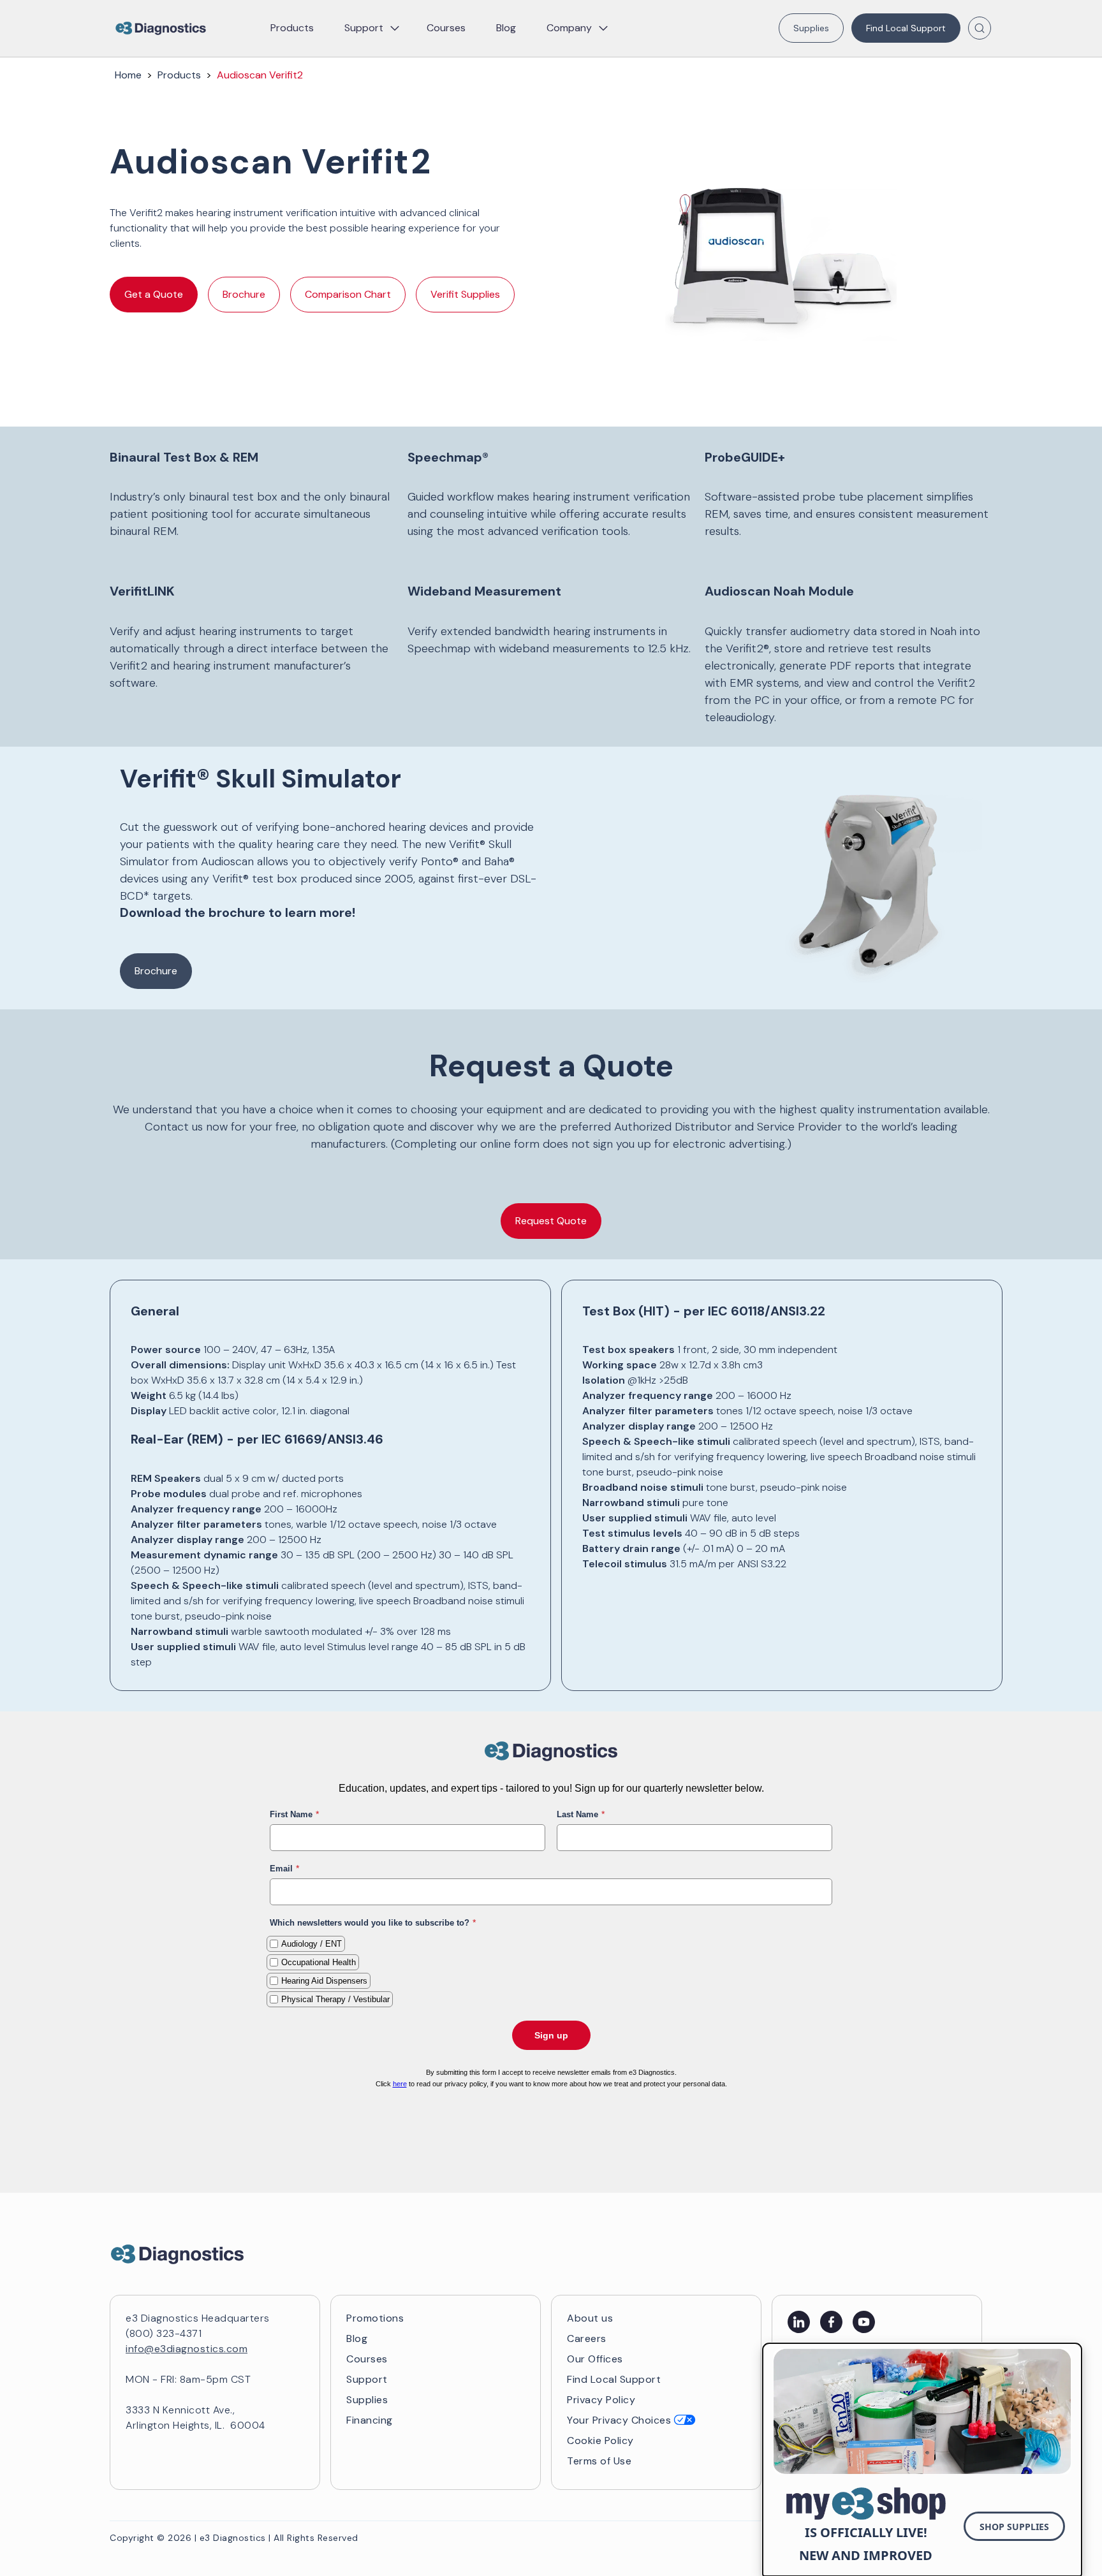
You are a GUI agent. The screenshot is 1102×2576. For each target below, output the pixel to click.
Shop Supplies (1014, 2527)
